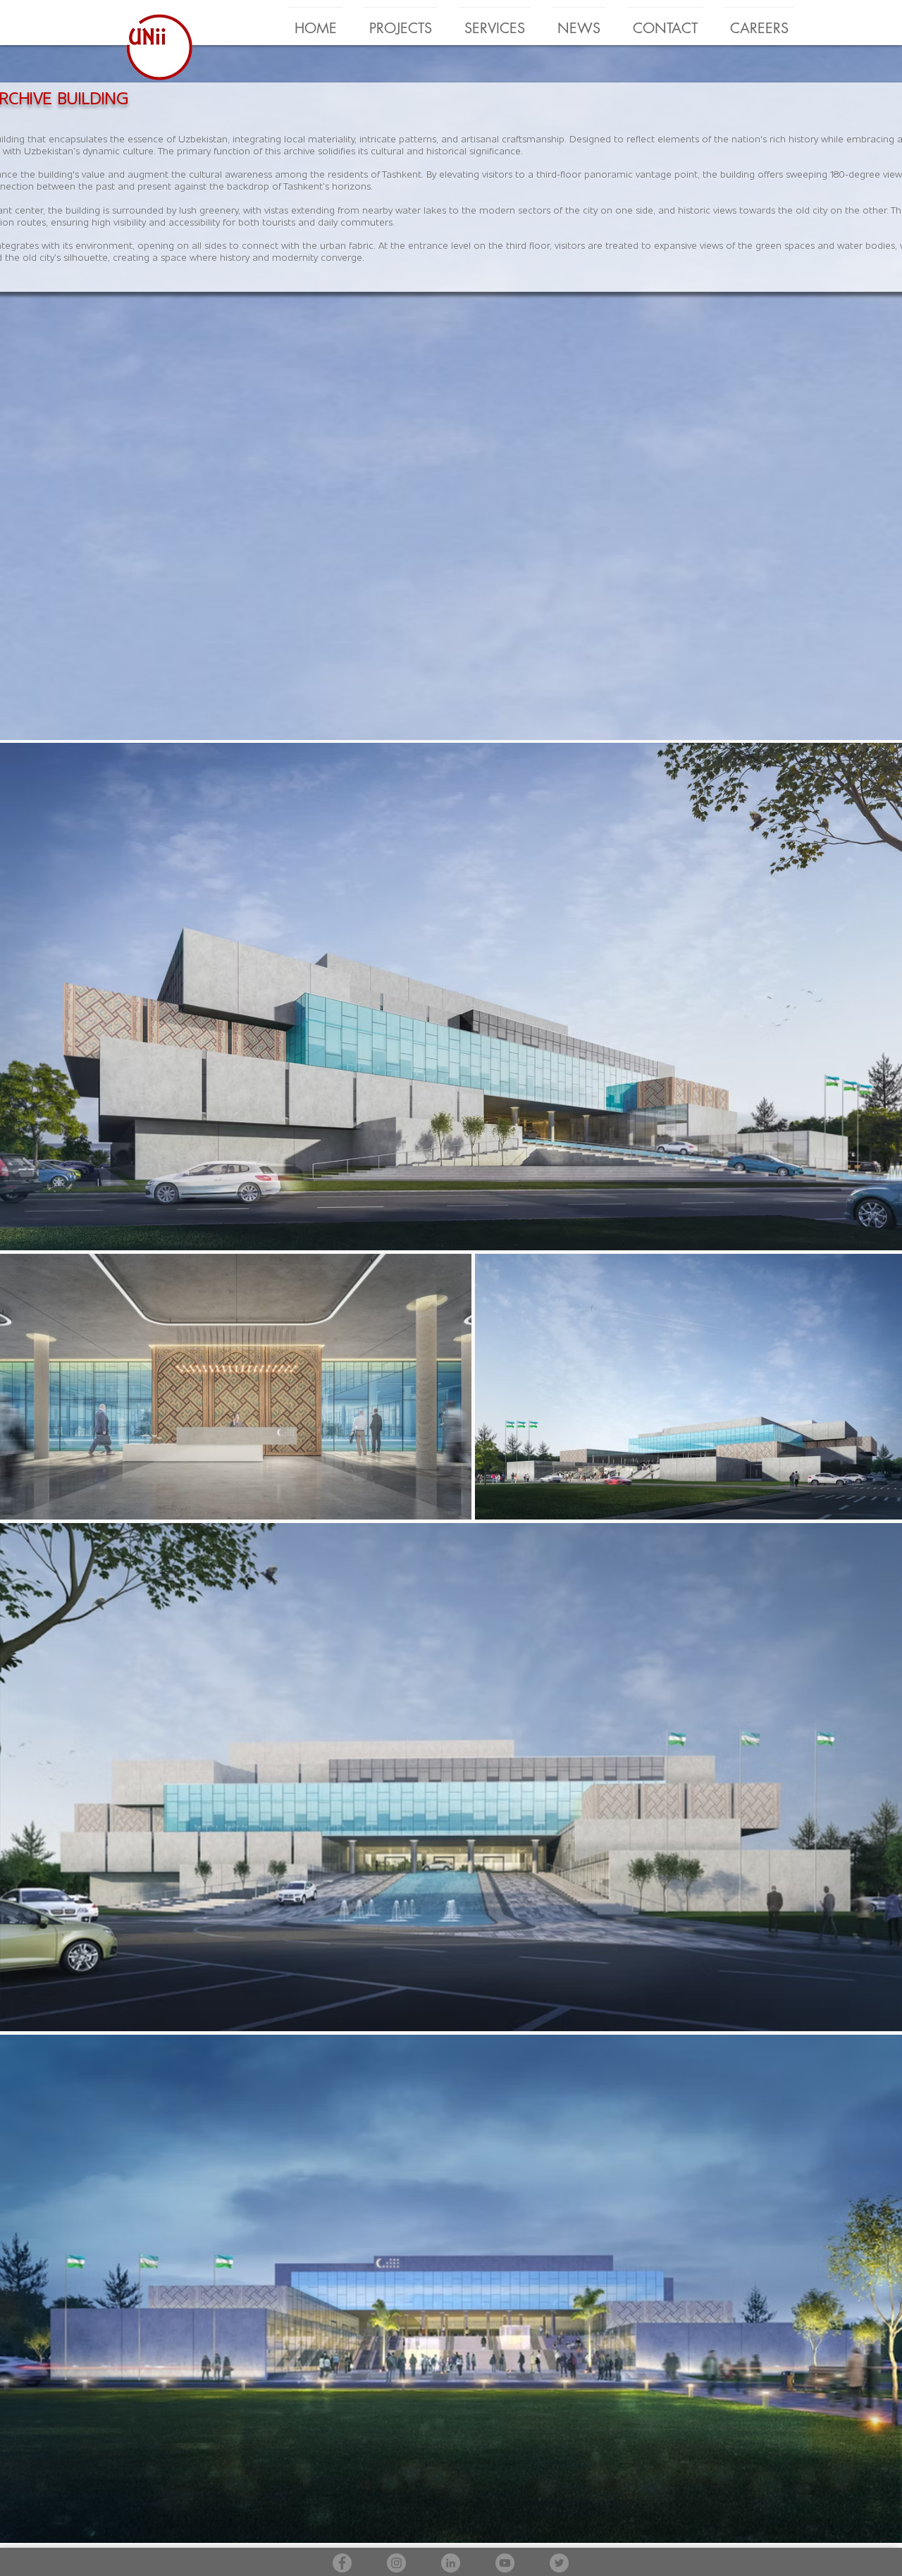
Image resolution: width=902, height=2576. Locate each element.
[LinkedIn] (451, 2563)
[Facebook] (342, 2563)
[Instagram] (396, 2563)
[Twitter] (559, 2563)
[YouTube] (505, 2563)
